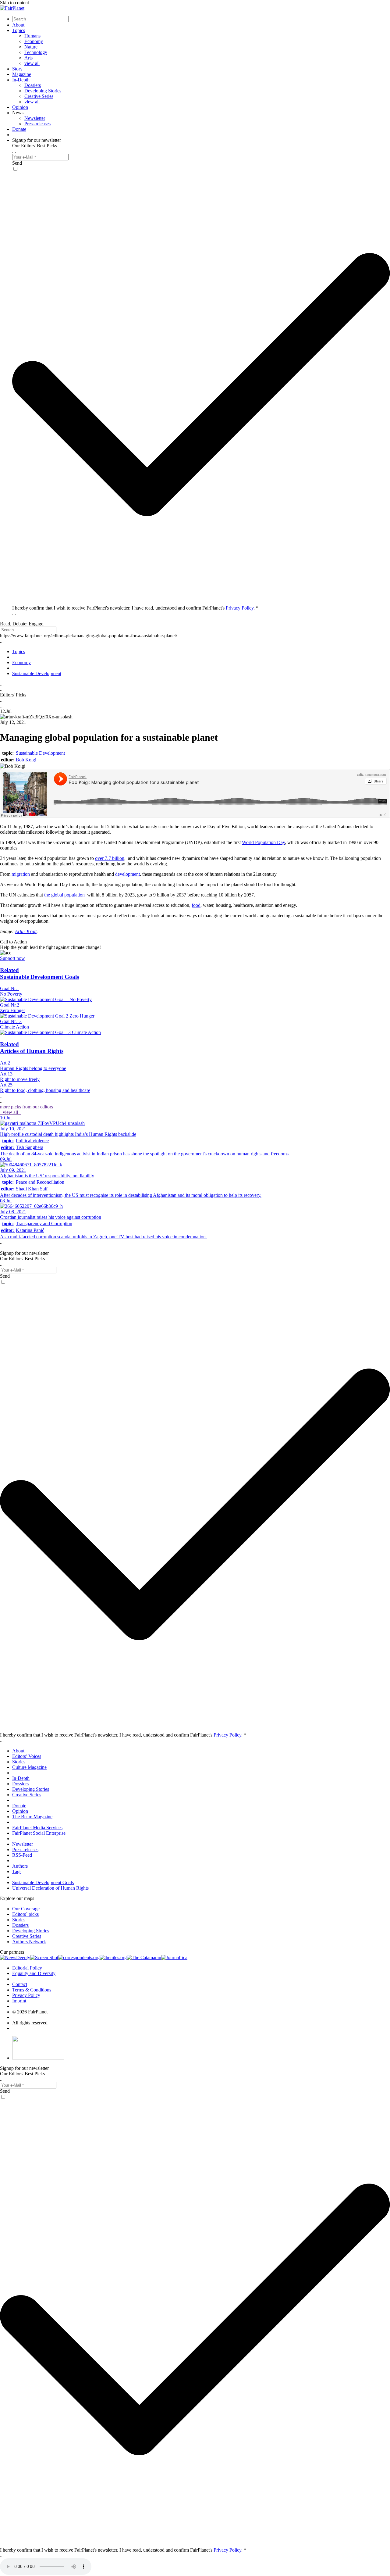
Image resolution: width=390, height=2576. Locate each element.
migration (21, 874)
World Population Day (263, 842)
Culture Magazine (29, 1767)
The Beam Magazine (32, 1817)
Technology (36, 52)
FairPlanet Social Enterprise (39, 1833)
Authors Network (29, 1942)
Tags (17, 1871)
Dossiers (33, 85)
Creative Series (39, 96)
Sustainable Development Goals (43, 1882)
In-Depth (21, 80)
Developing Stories (43, 91)
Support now (12, 958)
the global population (64, 895)
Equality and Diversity (34, 1973)
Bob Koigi (26, 760)
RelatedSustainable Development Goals (39, 973)
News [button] (18, 113)
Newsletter (35, 118)
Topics (19, 30)
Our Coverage (26, 1909)
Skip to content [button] (14, 3)
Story (17, 69)
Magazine (22, 74)
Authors (20, 1866)
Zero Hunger (12, 1010)
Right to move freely (20, 1079)
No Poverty (11, 994)
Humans (32, 36)
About (18, 25)
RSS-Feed (22, 1855)
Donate (19, 129)
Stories (19, 1762)
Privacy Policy (240, 608)
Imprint (19, 2001)
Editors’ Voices (27, 1756)
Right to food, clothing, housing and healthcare (45, 1090)
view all (32, 63)
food (196, 905)
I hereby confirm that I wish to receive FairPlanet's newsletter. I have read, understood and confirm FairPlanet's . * (135, 608)
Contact (20, 1984)
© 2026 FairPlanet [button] (30, 2012)
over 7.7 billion (110, 858)
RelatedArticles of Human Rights (32, 1048)
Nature (31, 47)
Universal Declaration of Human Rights (50, 1888)
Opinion (20, 107)
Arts (28, 58)
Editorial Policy (27, 1968)
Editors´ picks (25, 1914)
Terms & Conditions (32, 1990)
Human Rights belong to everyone (33, 1068)
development (128, 874)
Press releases (37, 124)
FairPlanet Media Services (37, 1828)
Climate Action (14, 1027)
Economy (34, 41)
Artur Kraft (26, 931)
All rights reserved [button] (30, 2023)
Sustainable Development (40, 753)
